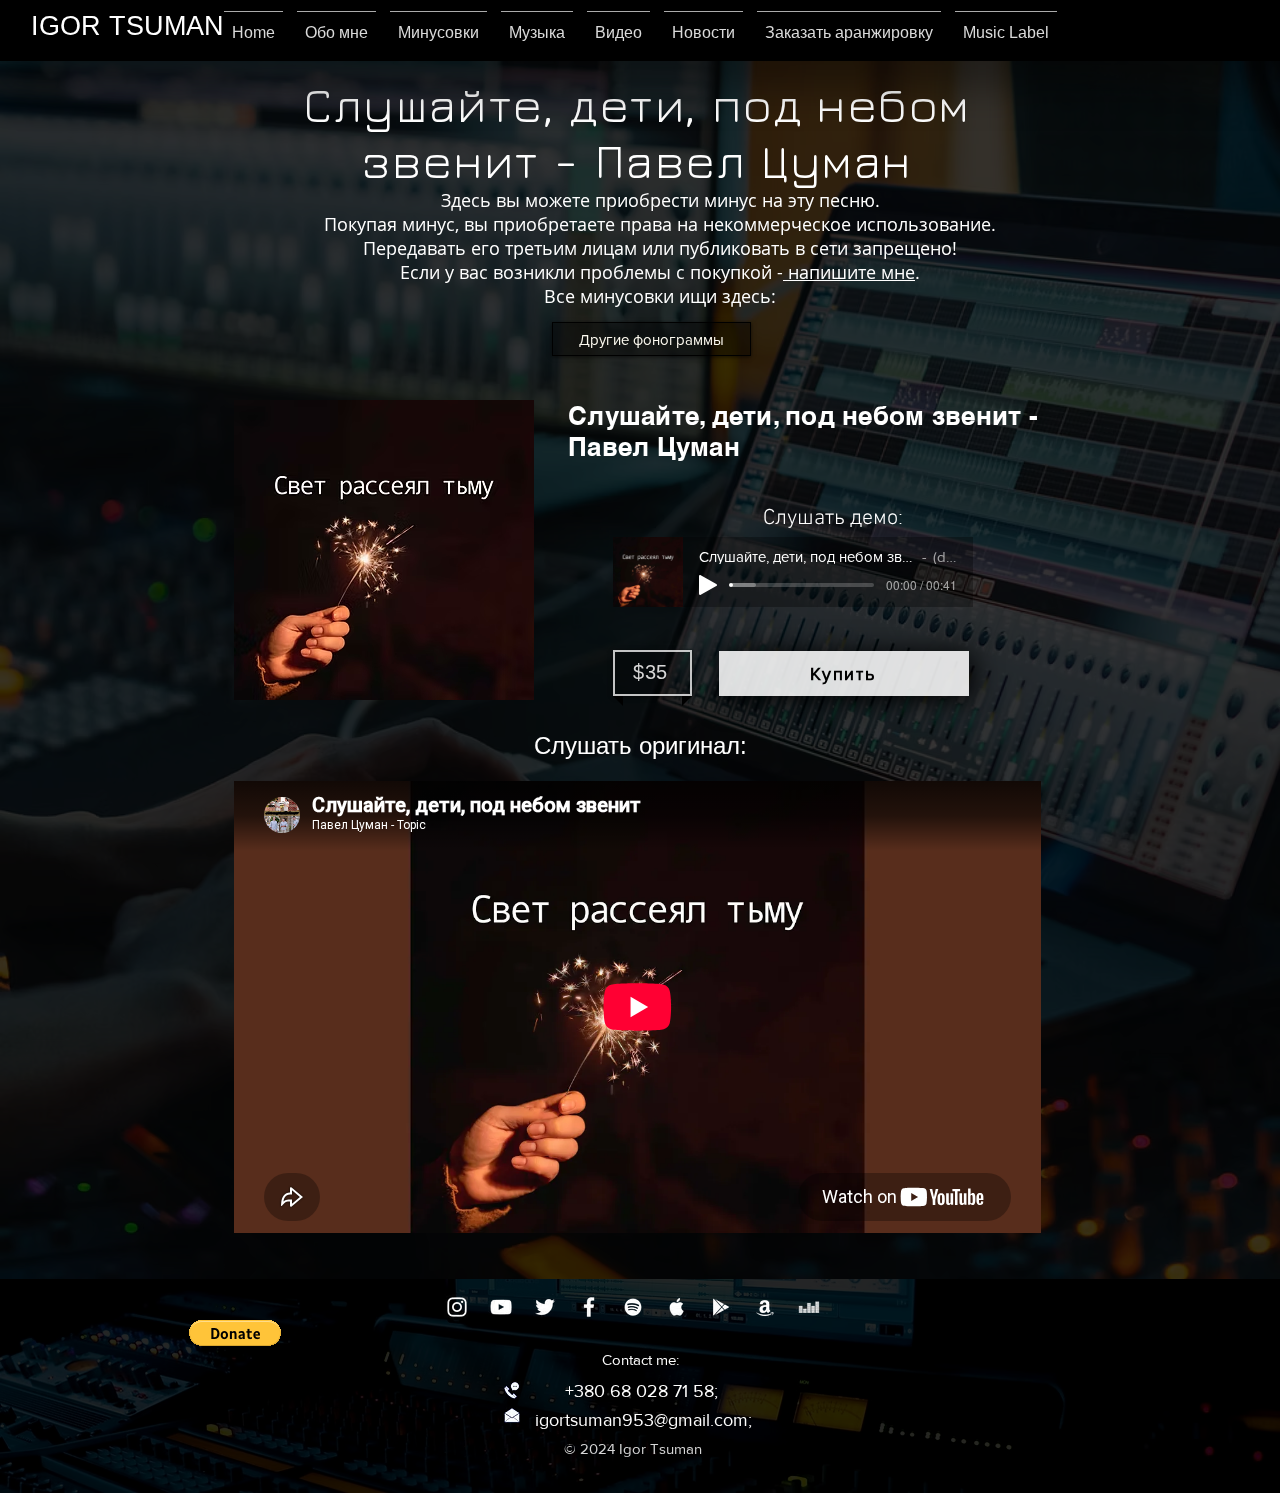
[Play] (708, 585)
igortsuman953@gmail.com (641, 1420)
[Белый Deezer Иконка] (809, 1307)
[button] (235, 1333)
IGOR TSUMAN (127, 26)
